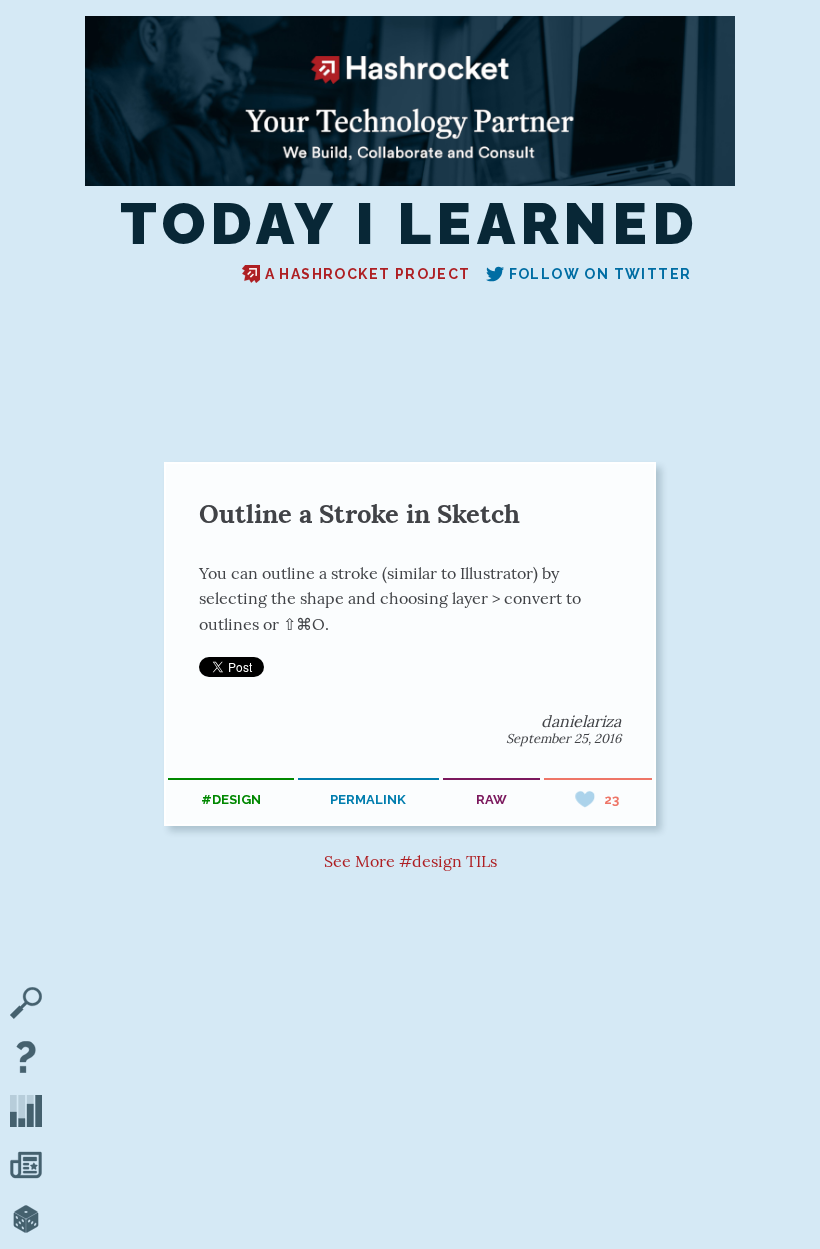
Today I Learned (409, 223)
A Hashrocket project (368, 274)
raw (491, 799)
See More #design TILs (410, 861)
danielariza (581, 721)
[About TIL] (26, 1059)
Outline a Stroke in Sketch (359, 513)
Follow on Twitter (600, 274)
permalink (368, 799)
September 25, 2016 (563, 738)
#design (231, 799)
